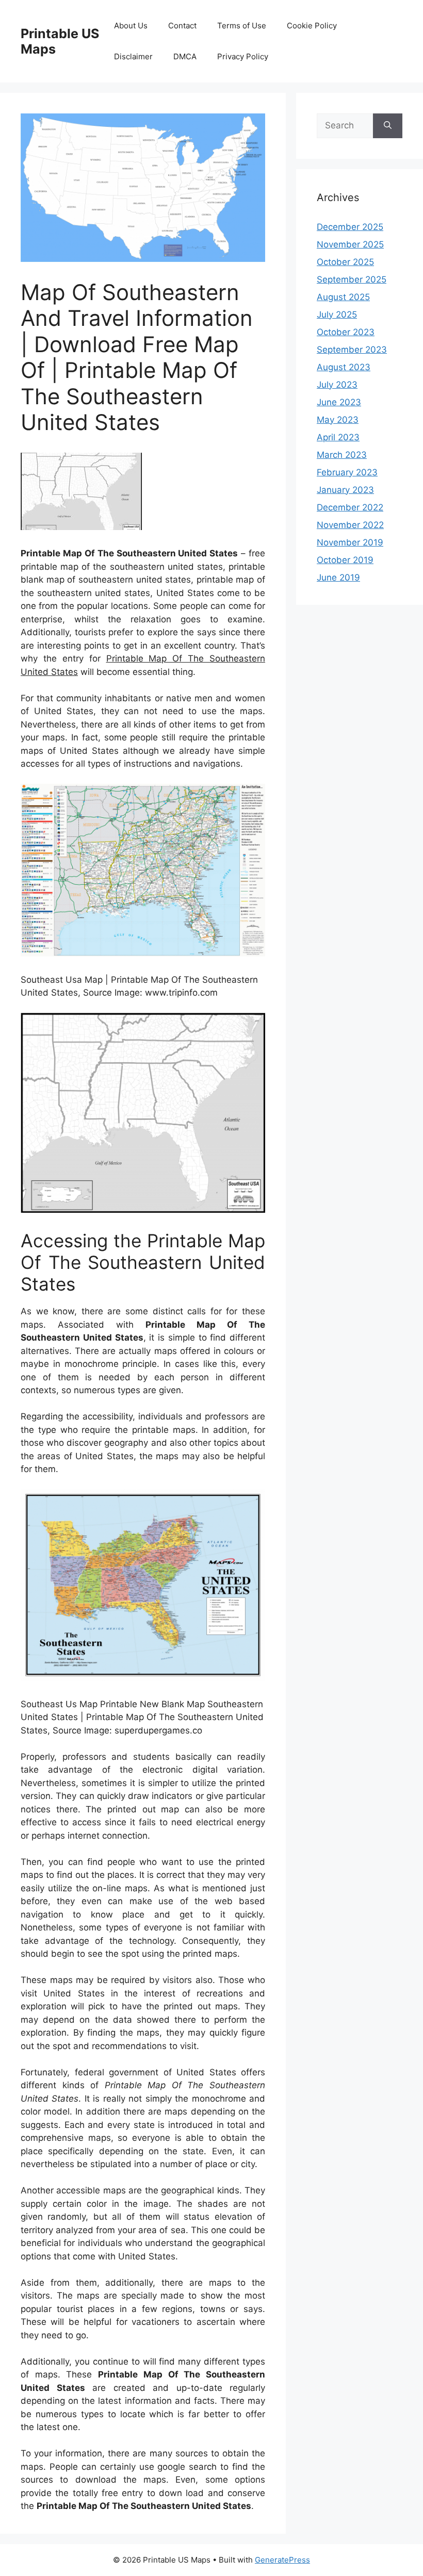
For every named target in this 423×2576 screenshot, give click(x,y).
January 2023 (345, 490)
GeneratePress (282, 2560)
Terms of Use (242, 26)
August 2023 (344, 367)
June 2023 (339, 402)
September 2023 (352, 350)
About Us (131, 26)
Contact (182, 26)
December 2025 (350, 227)
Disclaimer (133, 56)
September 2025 (352, 279)
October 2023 (346, 332)
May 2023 (338, 420)
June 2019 (338, 577)
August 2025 (343, 297)
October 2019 (345, 560)
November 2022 (350, 525)
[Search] (388, 126)
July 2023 (337, 385)
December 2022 (350, 507)
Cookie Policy (312, 26)
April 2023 (338, 437)
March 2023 (342, 455)
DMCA (185, 56)
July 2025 (337, 315)
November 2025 (350, 244)
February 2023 (347, 472)
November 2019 (350, 542)
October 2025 (345, 262)
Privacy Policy (243, 56)
